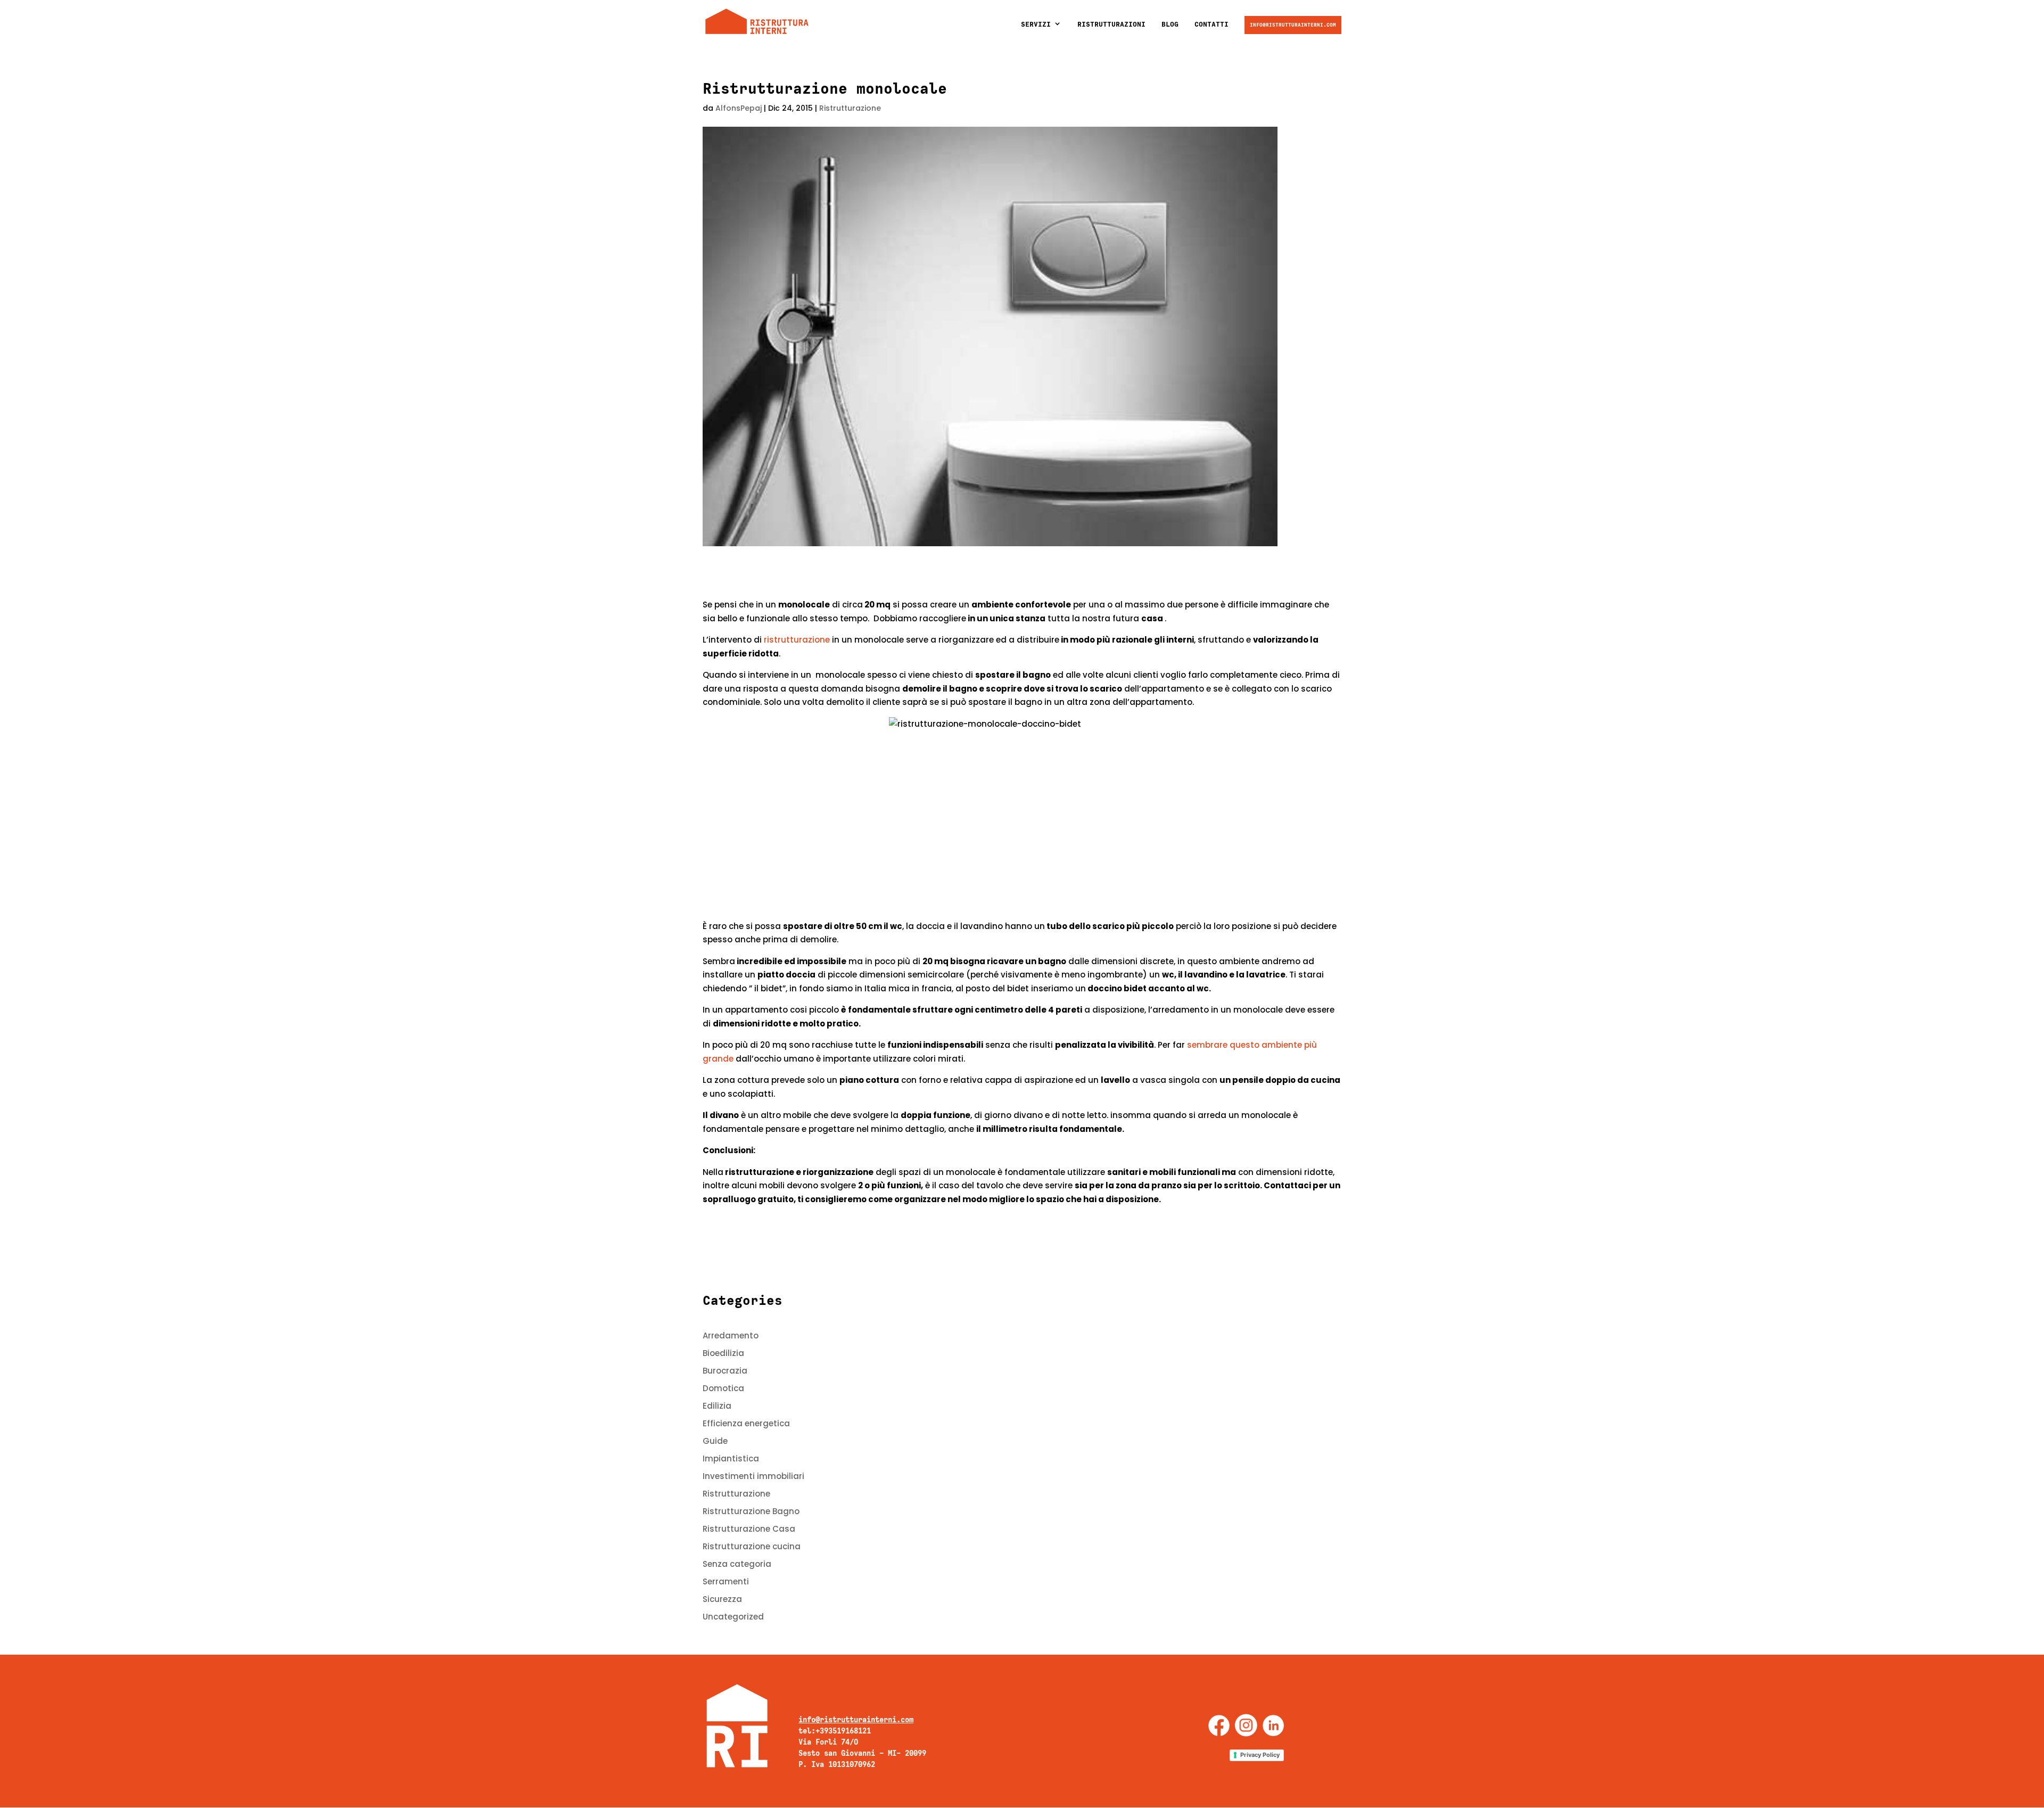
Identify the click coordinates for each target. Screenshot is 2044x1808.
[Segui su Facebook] (1219, 1725)
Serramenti (726, 1581)
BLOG (1170, 24)
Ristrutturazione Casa (749, 1529)
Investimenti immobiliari (753, 1476)
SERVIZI (1036, 24)
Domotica (723, 1388)
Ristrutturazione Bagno (751, 1511)
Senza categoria (737, 1564)
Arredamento (731, 1336)
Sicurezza (722, 1599)
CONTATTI (1211, 24)
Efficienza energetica (746, 1423)
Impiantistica (731, 1458)
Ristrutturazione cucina (752, 1546)
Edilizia (717, 1406)
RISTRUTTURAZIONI (1111, 24)
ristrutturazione (796, 640)
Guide (715, 1441)
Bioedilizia (723, 1353)
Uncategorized (733, 1617)
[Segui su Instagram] (1246, 1725)
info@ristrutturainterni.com (1293, 25)
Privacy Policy (1260, 1755)
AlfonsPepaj (739, 108)
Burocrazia (725, 1371)
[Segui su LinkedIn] (1273, 1725)
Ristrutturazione (850, 108)
